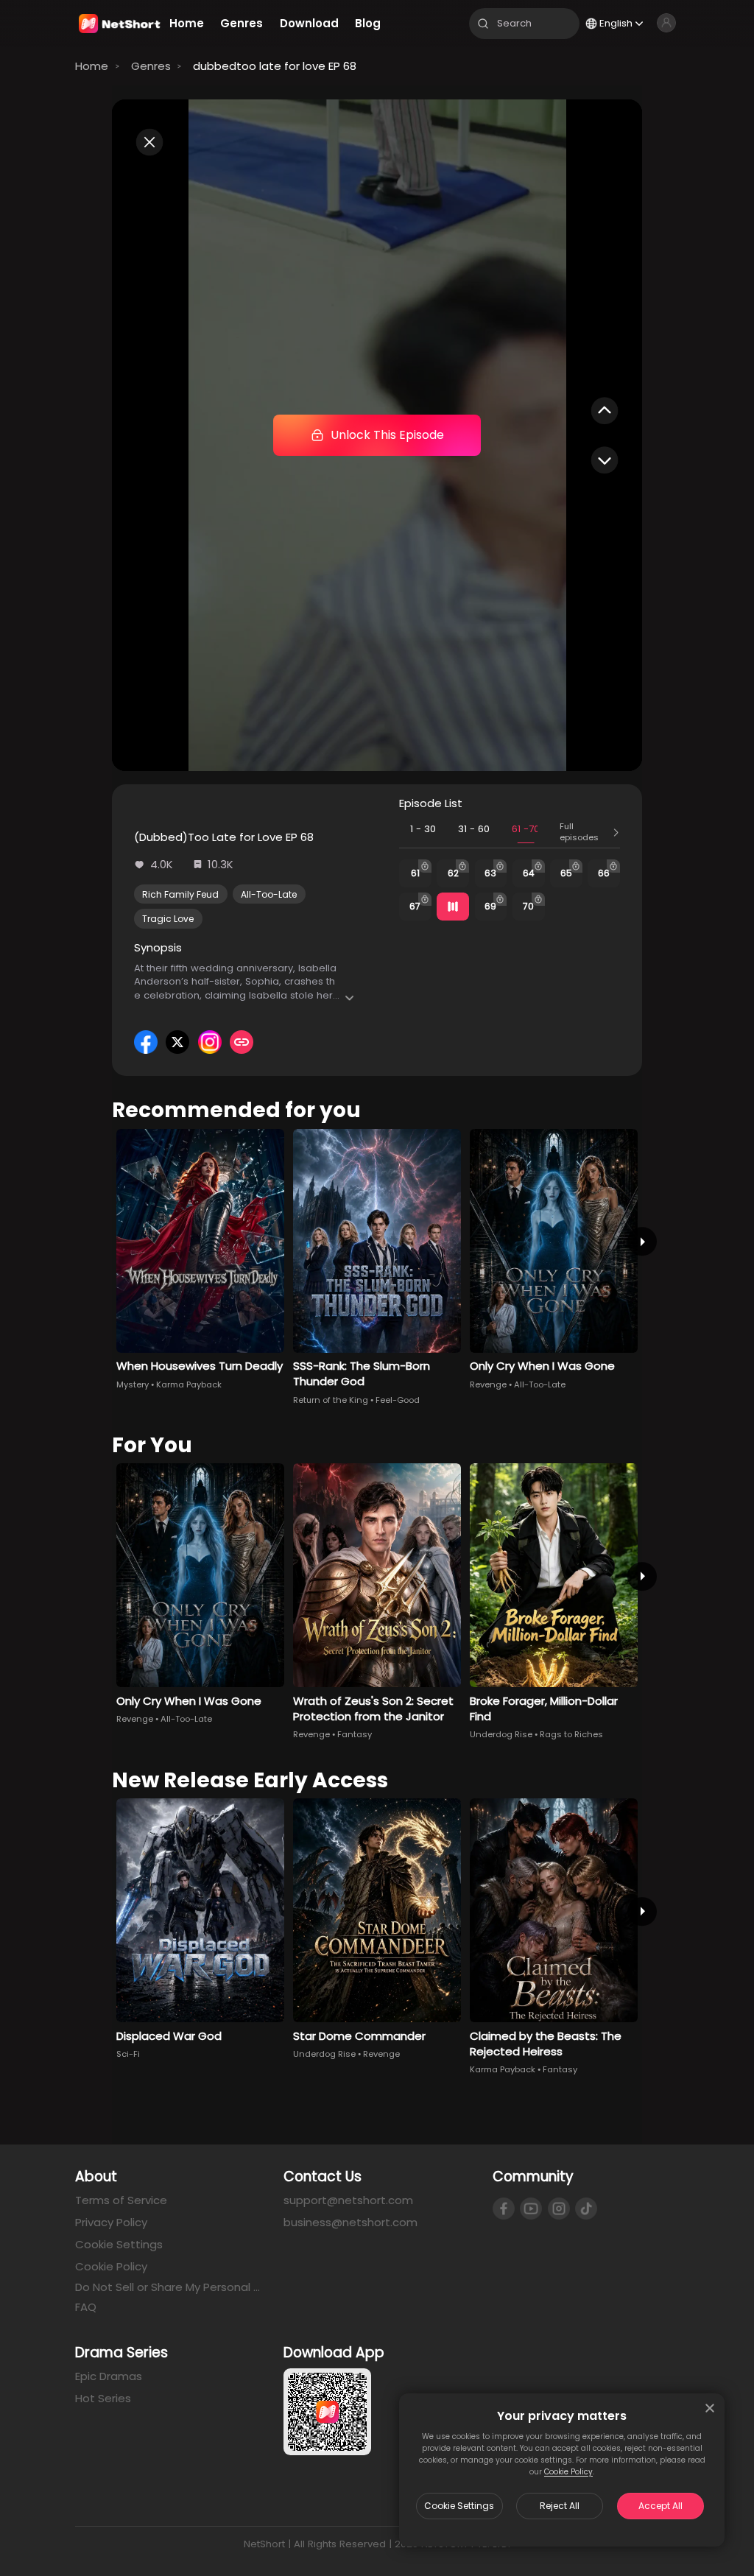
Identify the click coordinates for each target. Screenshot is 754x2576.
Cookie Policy (568, 2472)
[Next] (642, 1241)
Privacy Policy (111, 2222)
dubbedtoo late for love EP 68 (275, 66)
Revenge (488, 1384)
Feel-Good (398, 1400)
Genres (151, 66)
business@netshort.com (350, 2222)
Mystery (133, 1384)
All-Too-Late (269, 894)
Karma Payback (189, 1384)
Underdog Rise (501, 1734)
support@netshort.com (348, 2200)
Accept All (660, 2506)
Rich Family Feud (180, 894)
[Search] (483, 24)
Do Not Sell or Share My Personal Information (168, 2287)
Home (92, 66)
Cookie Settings (459, 2506)
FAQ (86, 2307)
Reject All (560, 2506)
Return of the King (331, 1400)
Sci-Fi (128, 2054)
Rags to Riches (571, 1734)
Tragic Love (168, 919)
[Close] (710, 2408)
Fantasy (355, 1734)
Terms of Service (121, 2200)
